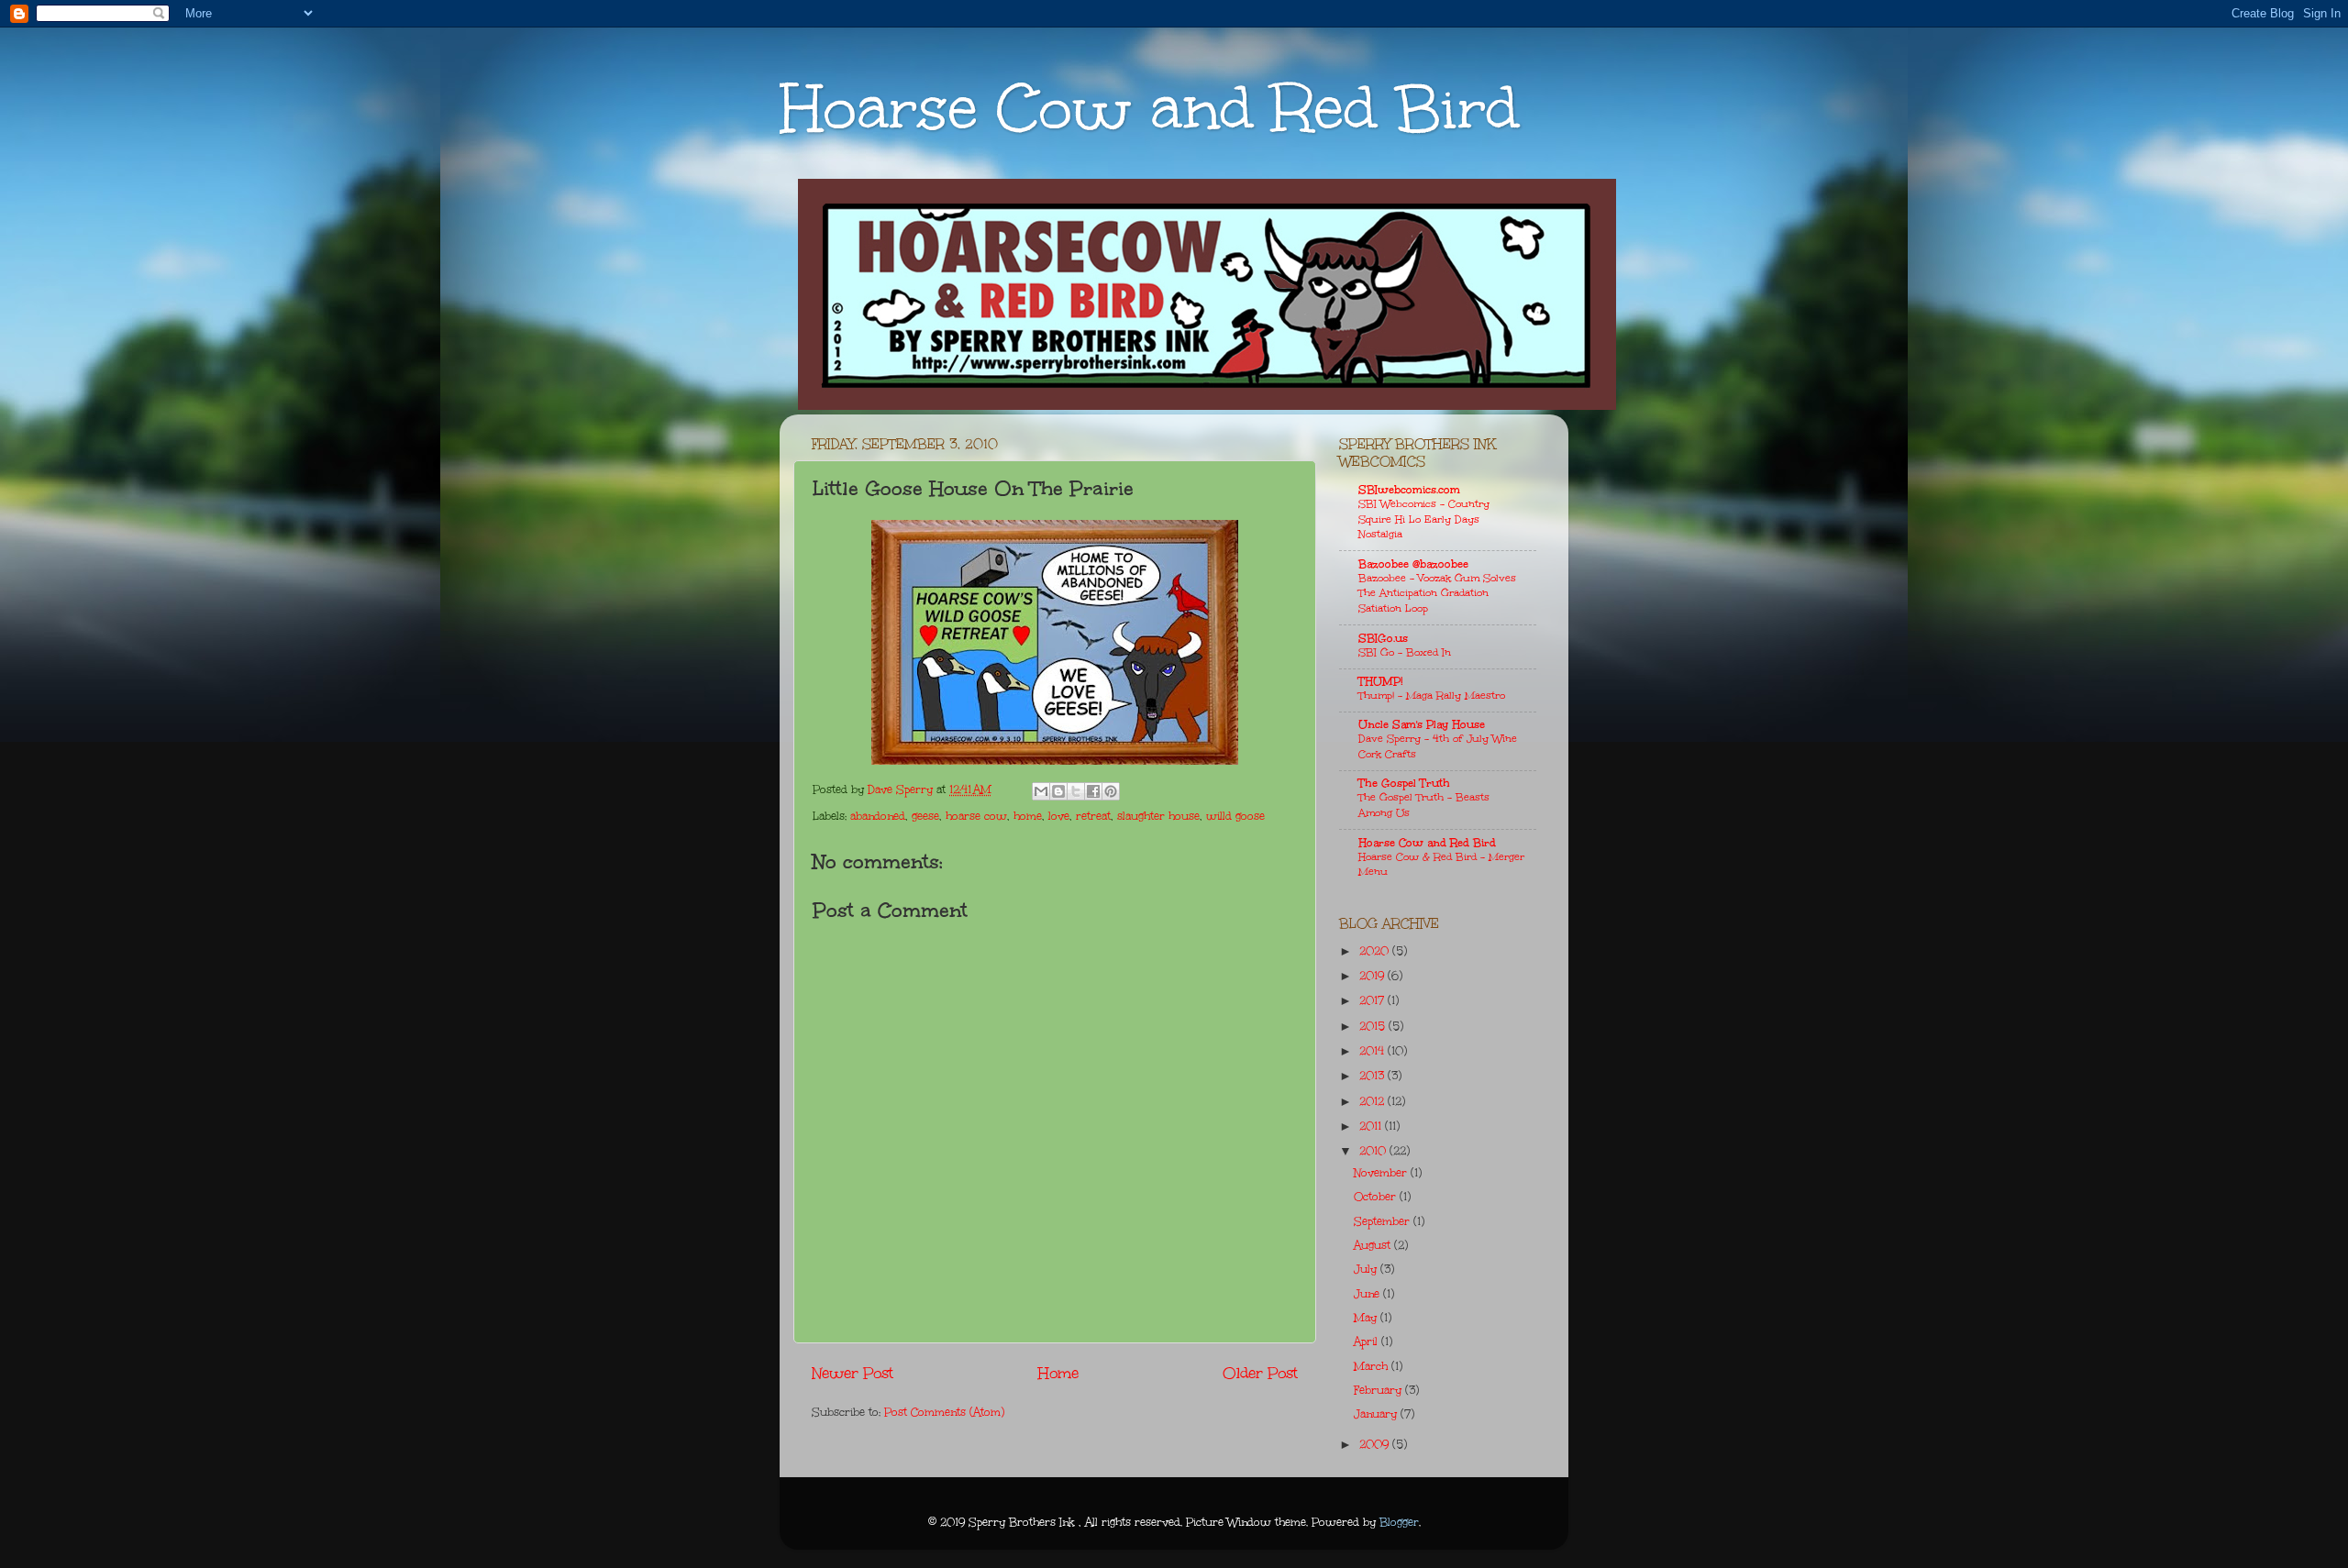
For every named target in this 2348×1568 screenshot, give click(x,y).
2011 (1372, 1126)
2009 (1376, 1444)
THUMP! (1380, 681)
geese (925, 816)
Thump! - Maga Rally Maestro (1432, 696)
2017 (1373, 1000)
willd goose (1235, 816)
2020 (1376, 951)
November (1382, 1173)
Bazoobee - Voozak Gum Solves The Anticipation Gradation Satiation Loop (1437, 593)
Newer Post (853, 1373)
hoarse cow (976, 816)
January (1377, 1414)
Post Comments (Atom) (944, 1412)
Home (1058, 1373)
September (1384, 1221)
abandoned (878, 816)
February (1379, 1390)
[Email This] (1041, 791)
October (1377, 1197)
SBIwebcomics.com (1409, 490)
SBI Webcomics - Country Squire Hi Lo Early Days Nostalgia (1424, 519)
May (1367, 1318)
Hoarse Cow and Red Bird (1149, 108)
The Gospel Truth (1404, 783)
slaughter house (1158, 816)
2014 (1373, 1051)
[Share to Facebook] (1093, 791)
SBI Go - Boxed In (1405, 652)
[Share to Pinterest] (1111, 791)
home (1028, 816)
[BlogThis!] (1058, 791)
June (1368, 1294)
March (1373, 1366)
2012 (1373, 1101)
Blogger (1399, 1522)
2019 (1373, 976)
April (1368, 1342)
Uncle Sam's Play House (1422, 724)
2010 (1374, 1151)
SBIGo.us (1383, 638)
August (1374, 1245)
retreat (1093, 816)
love (1059, 816)
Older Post (1260, 1373)
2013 (1373, 1076)
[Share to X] (1076, 791)
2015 (1374, 1026)
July (1367, 1269)
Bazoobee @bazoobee (1413, 564)
